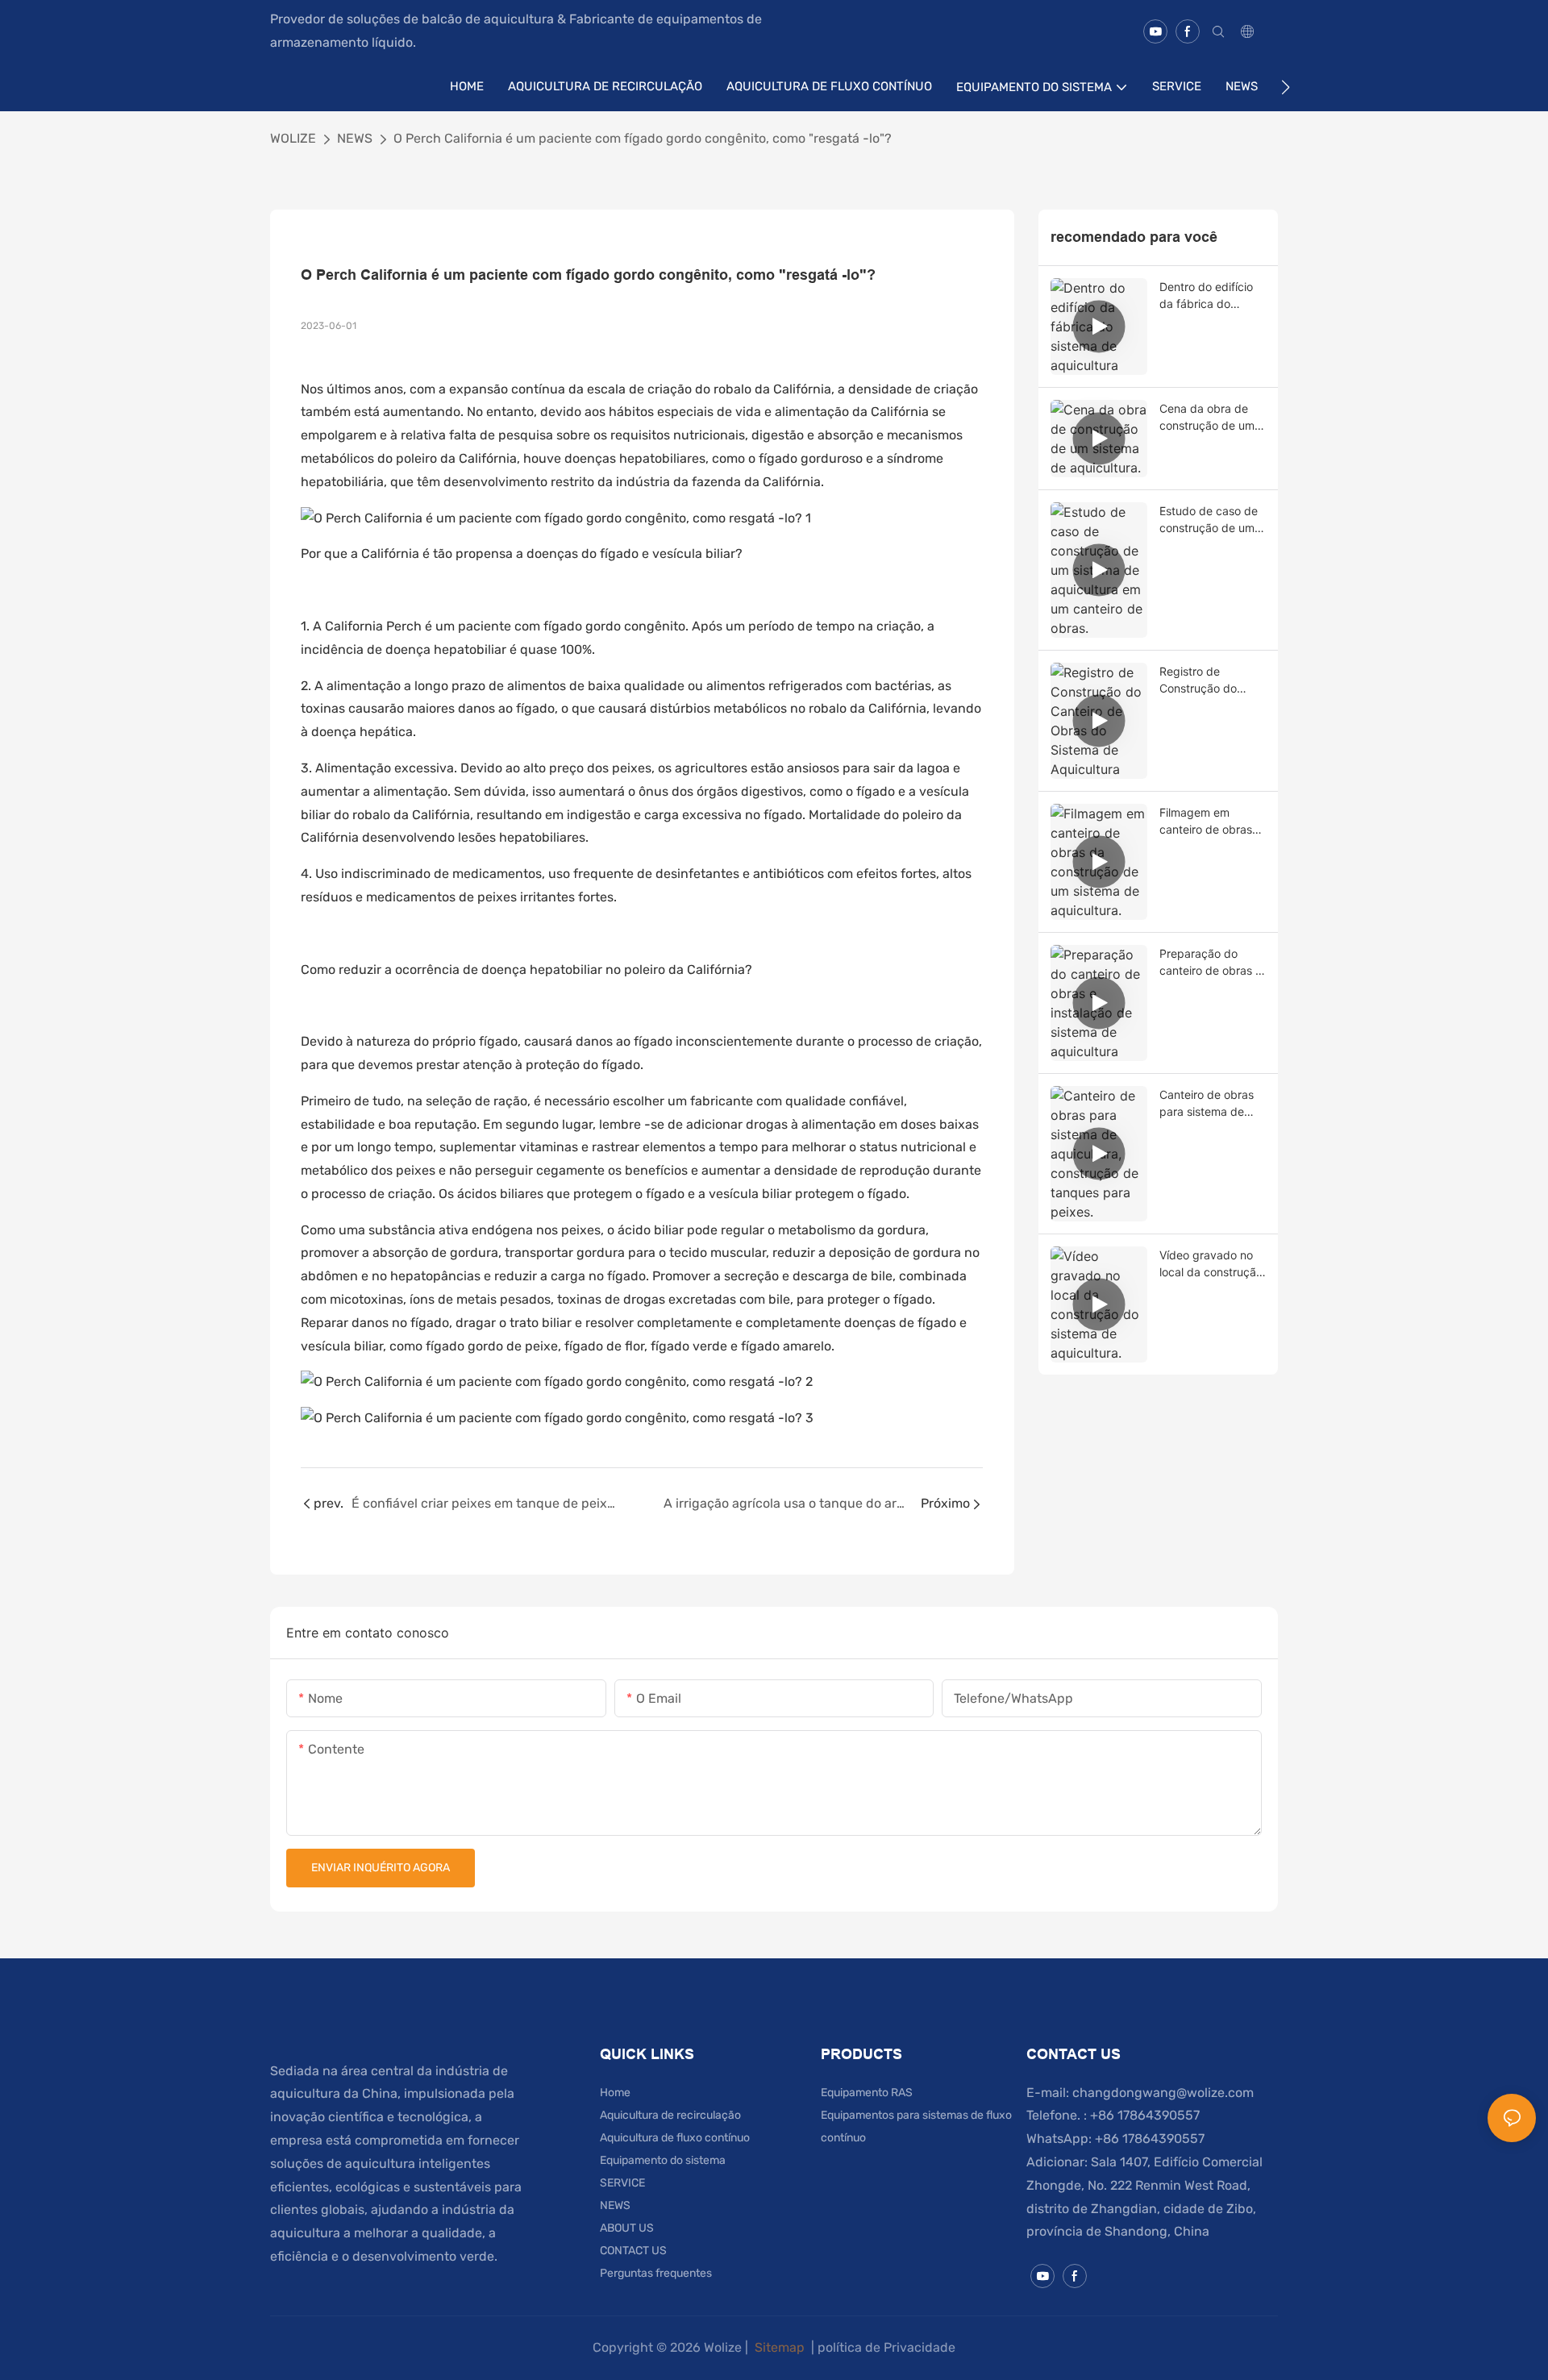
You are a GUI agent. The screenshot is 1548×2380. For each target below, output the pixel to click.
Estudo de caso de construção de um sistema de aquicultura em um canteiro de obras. (1209, 520)
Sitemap (780, 2347)
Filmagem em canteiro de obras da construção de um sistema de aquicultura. (1206, 822)
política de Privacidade (886, 2347)
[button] (1286, 87)
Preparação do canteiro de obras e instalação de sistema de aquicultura (1211, 963)
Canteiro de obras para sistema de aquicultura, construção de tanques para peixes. (1207, 1104)
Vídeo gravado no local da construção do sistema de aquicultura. (1211, 1264)
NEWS (355, 138)
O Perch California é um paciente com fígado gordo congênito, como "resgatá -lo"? (643, 138)
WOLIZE (293, 138)
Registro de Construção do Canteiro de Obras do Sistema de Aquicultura (1208, 680)
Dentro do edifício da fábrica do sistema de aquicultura (1206, 296)
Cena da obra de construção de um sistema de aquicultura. (1207, 418)
